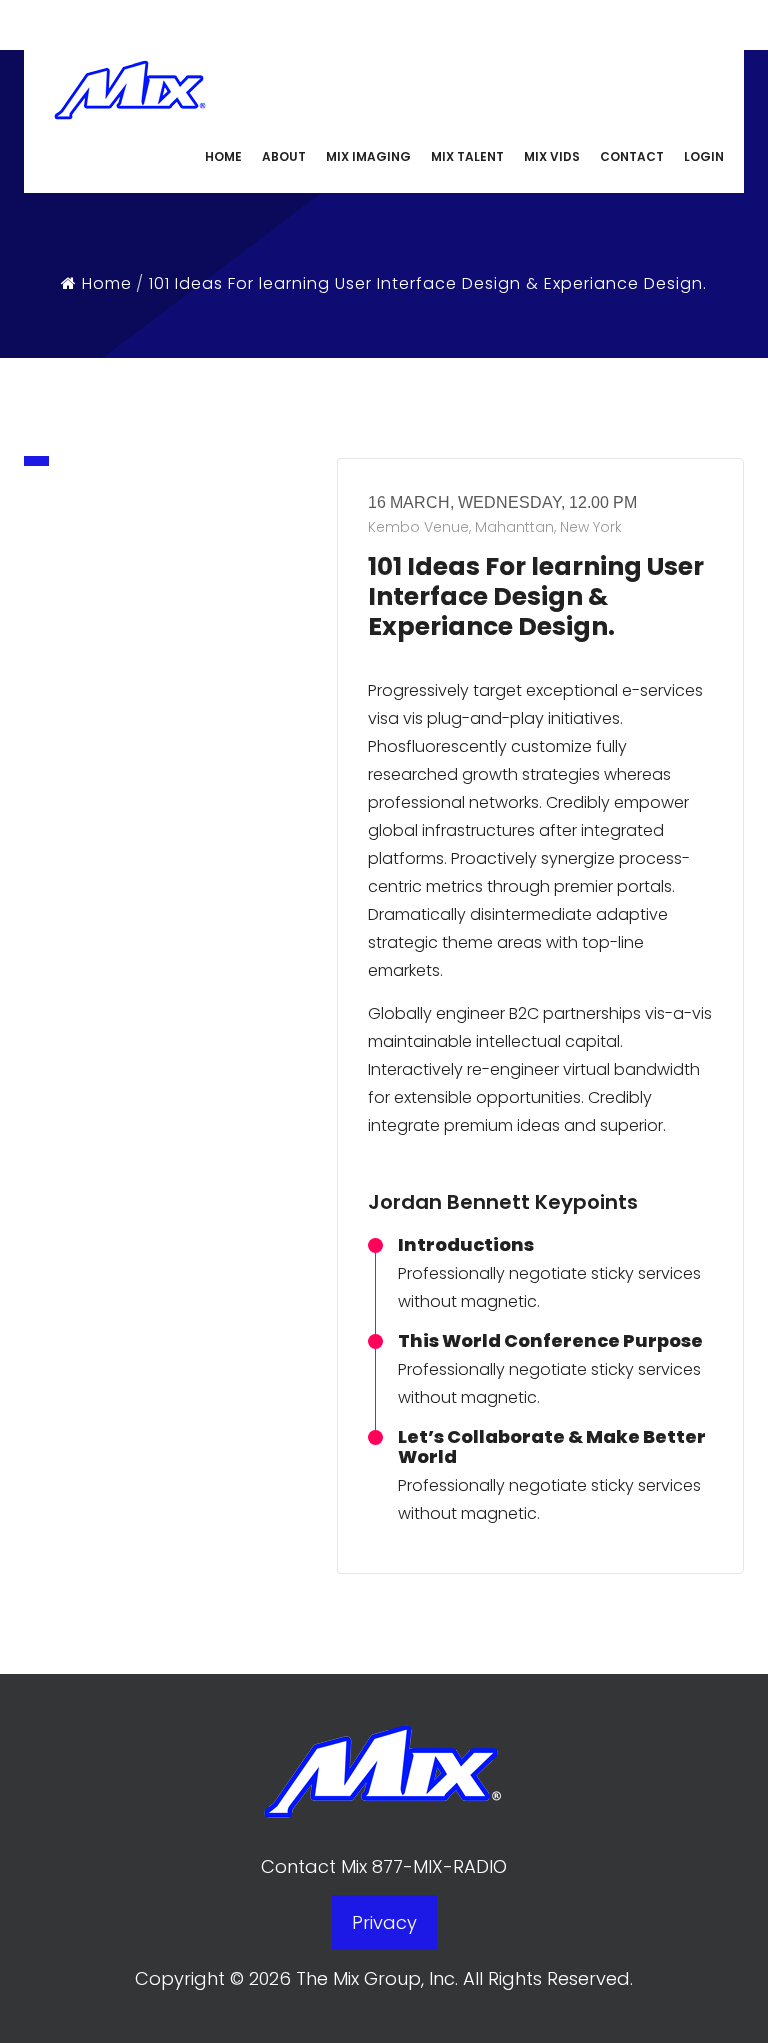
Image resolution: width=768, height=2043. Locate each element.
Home (104, 283)
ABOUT (284, 156)
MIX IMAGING (368, 156)
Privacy (384, 1922)
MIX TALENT (467, 156)
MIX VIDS (552, 156)
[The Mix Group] (130, 86)
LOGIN (704, 156)
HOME (223, 156)
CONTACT (632, 156)
